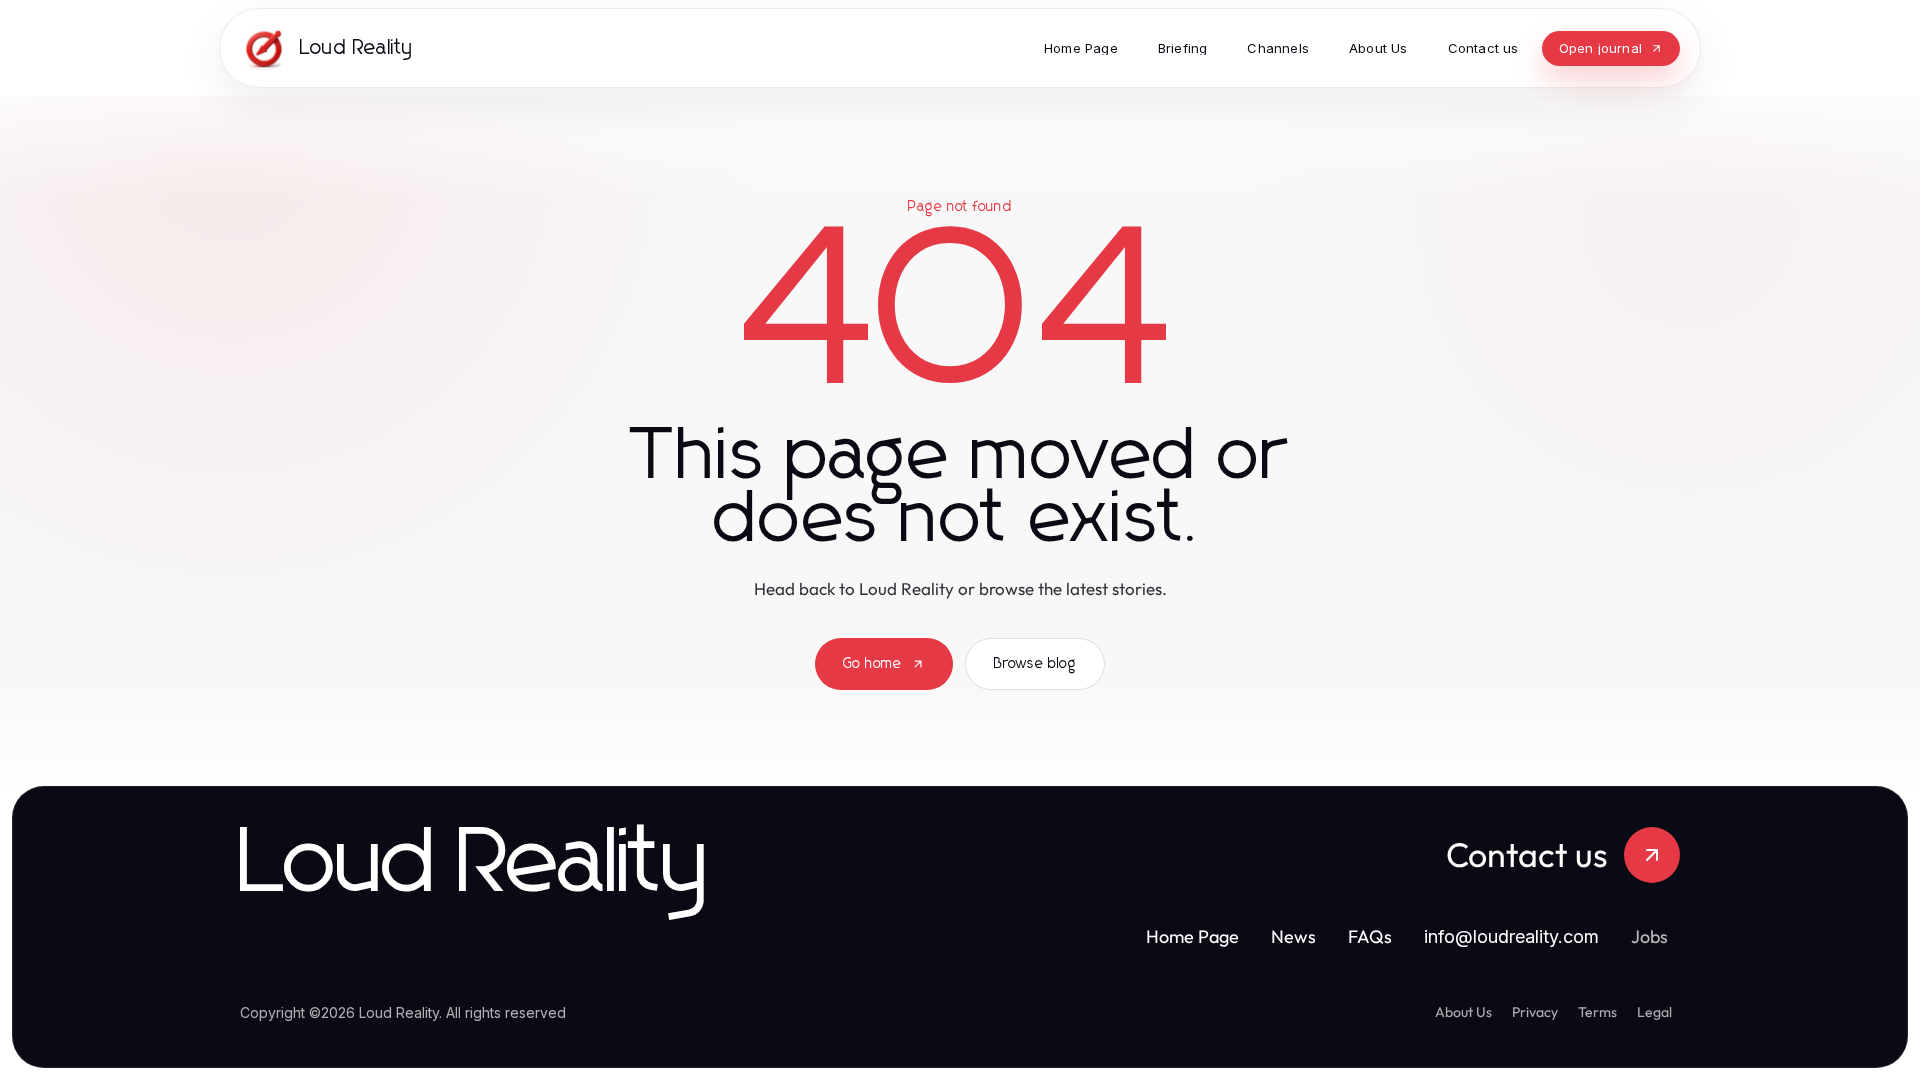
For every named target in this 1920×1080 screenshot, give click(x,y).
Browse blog (1035, 664)
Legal (1654, 1012)
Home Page (1192, 936)
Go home (872, 664)
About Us (1463, 1012)
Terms (1597, 1012)
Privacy (1535, 1012)
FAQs (1370, 936)
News (1293, 936)
